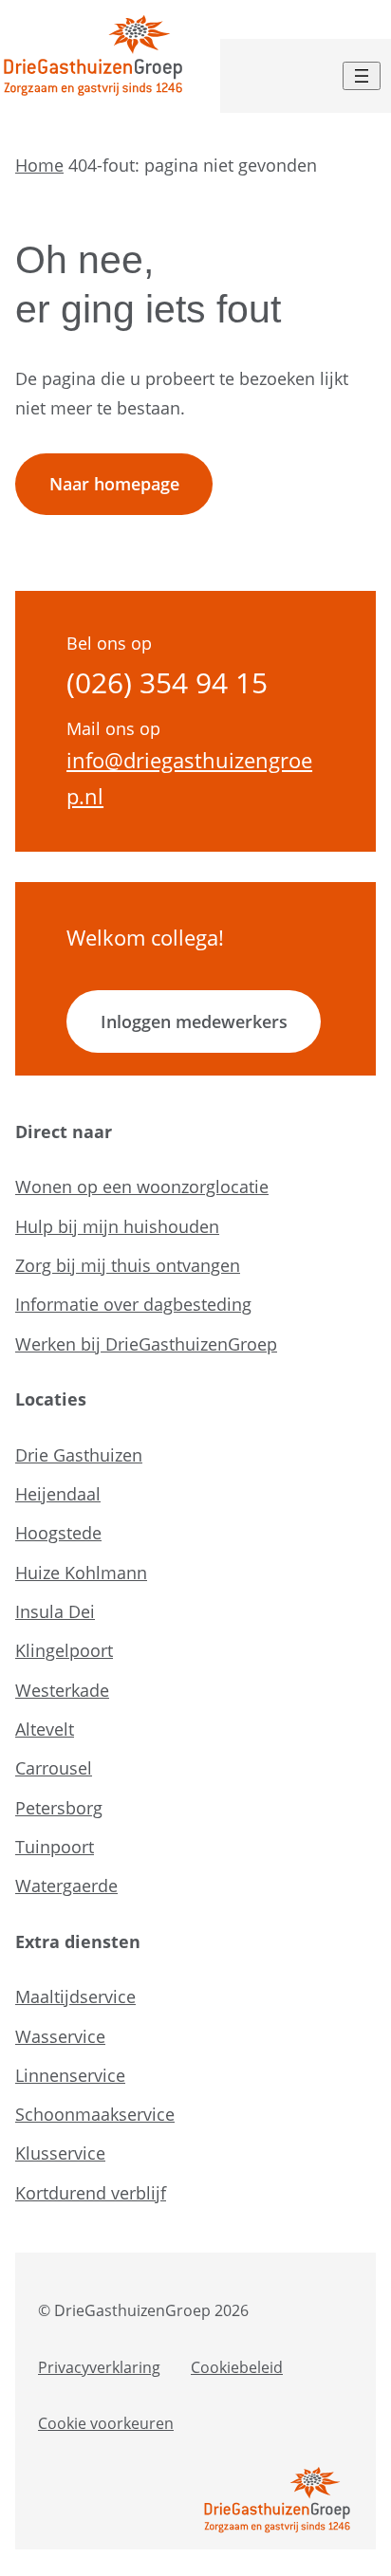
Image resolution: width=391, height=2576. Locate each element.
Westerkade (62, 1690)
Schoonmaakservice (95, 2114)
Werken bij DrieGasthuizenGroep (146, 1344)
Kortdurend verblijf (91, 2193)
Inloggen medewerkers (194, 1021)
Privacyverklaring (99, 2367)
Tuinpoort (55, 1847)
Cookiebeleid (237, 2367)
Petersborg (59, 1808)
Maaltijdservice (75, 1996)
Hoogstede (58, 1533)
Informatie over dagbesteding (133, 1304)
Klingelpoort (64, 1650)
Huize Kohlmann (81, 1573)
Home (39, 165)
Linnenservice (70, 2075)
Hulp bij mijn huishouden (117, 1226)
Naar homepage (114, 484)
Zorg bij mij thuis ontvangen (128, 1265)
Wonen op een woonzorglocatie (142, 1187)
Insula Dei (55, 1611)
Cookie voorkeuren (106, 2423)
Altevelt (45, 1729)
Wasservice (60, 2036)
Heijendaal (58, 1494)
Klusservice (60, 2153)
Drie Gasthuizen (79, 1455)
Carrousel (54, 1768)
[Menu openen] (362, 76)
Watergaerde (66, 1886)
